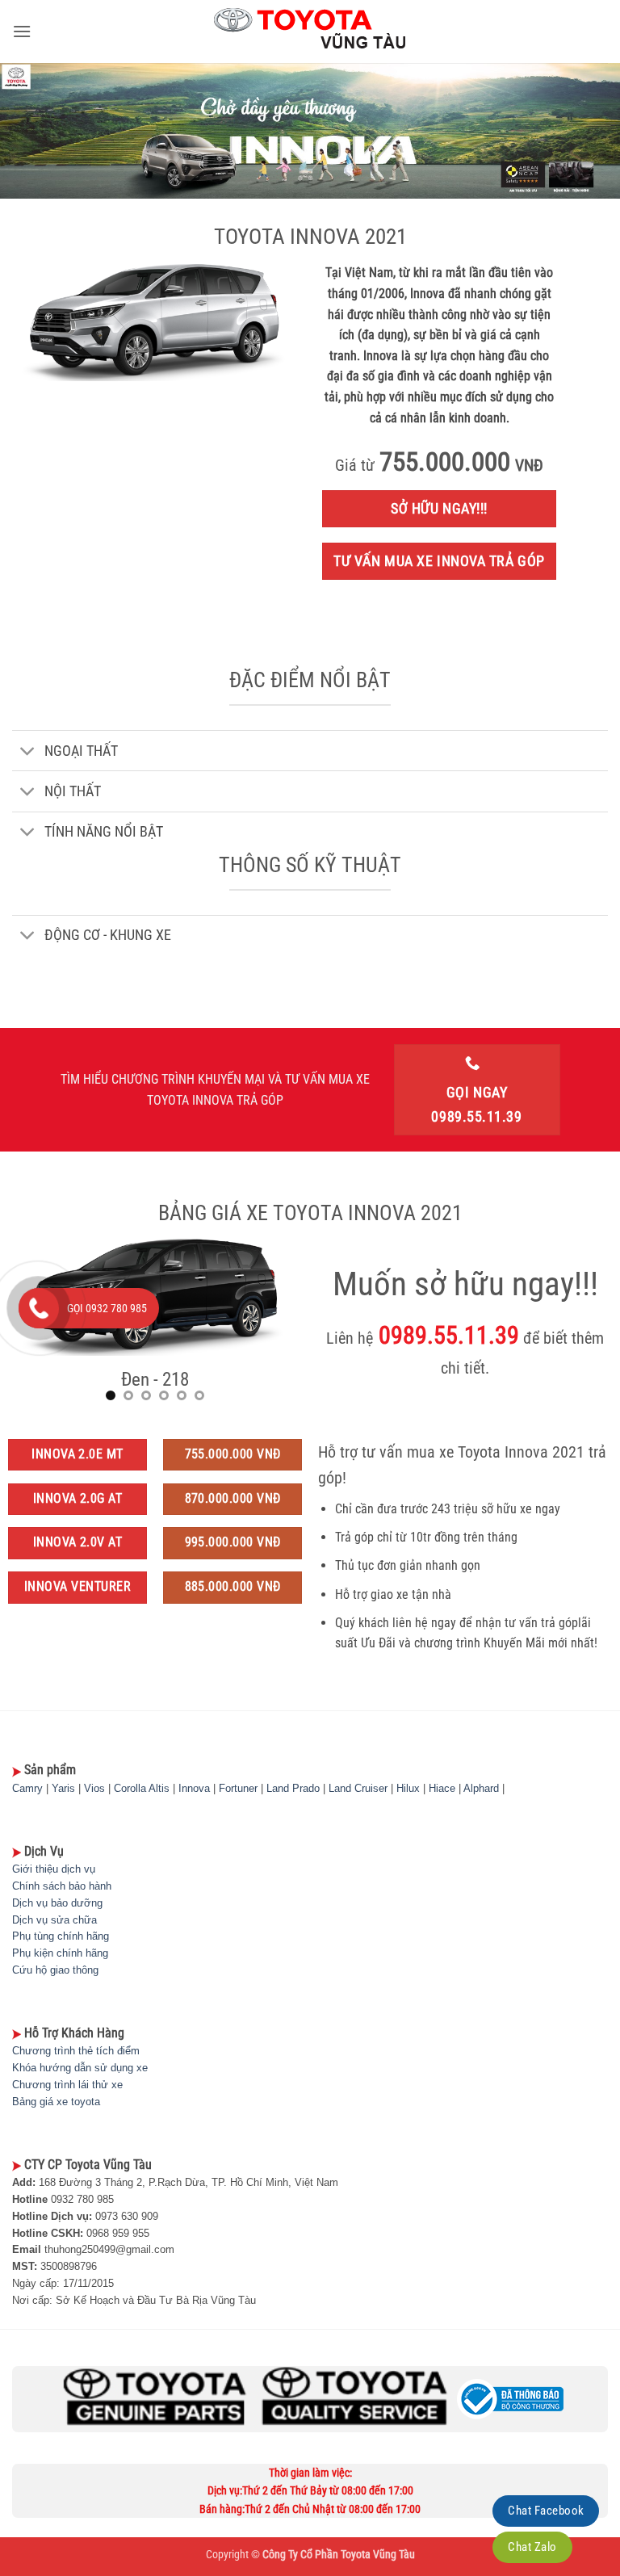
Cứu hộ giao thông (55, 1970)
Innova (194, 1788)
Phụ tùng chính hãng (61, 1936)
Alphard (481, 1788)
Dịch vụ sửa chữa (54, 1920)
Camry (27, 1788)
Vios (94, 1788)
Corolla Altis (142, 1788)
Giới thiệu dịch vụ (54, 1869)
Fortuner (238, 1788)
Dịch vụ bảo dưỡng (57, 1903)
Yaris (63, 1788)
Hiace (442, 1788)
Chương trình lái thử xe (67, 2085)
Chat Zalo (532, 2547)
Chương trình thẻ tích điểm (76, 2051)
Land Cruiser (358, 1788)
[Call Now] (39, 1308)
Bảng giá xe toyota (56, 2102)
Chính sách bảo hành (62, 1886)
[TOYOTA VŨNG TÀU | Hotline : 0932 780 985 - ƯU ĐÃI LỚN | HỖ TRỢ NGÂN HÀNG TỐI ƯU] (310, 31)
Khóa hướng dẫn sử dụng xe (80, 2068)
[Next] (272, 1326)
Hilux (408, 1788)
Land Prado (293, 1788)
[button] (22, 31)
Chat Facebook (546, 2511)
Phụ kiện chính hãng (60, 1953)
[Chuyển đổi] (28, 752)
